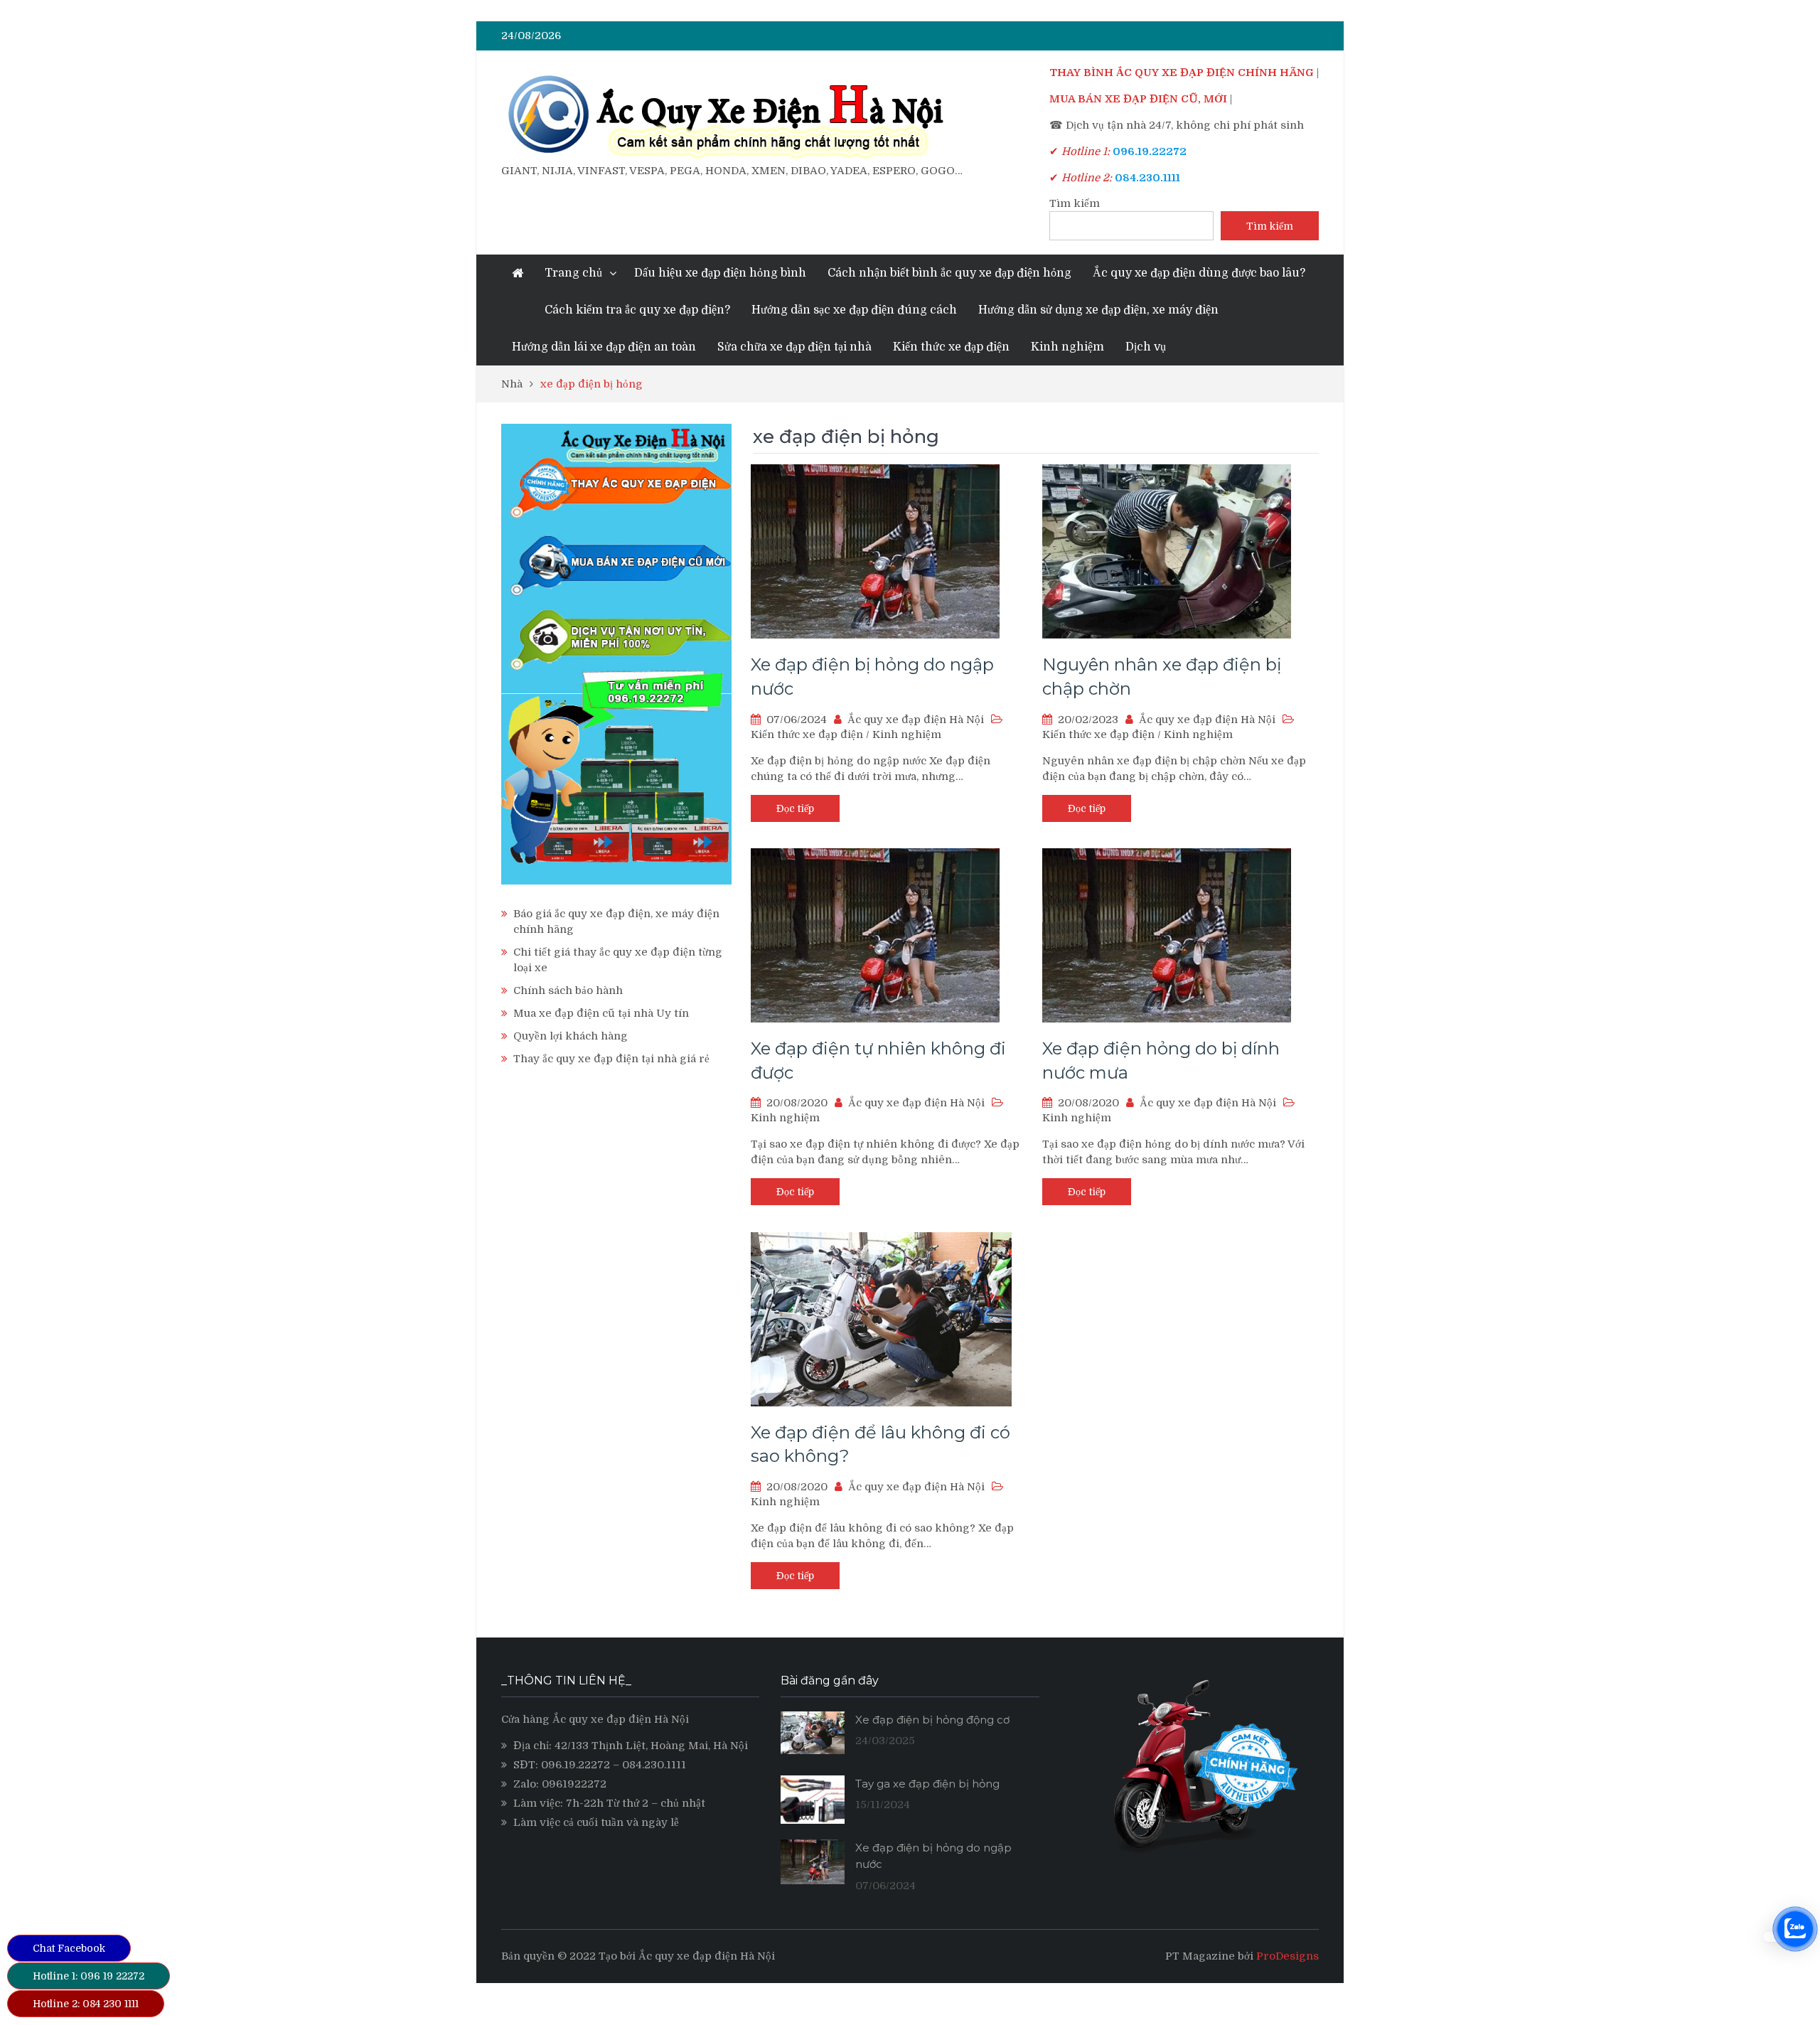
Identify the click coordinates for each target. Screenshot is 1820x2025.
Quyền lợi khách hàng (571, 1036)
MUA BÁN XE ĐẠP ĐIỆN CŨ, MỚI (1138, 99)
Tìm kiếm (1075, 203)
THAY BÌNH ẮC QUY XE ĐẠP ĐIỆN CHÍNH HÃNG (1182, 73)
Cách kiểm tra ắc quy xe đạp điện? (637, 310)
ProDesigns (1288, 1956)
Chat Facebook (69, 1948)
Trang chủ (573, 273)
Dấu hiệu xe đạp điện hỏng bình (720, 273)
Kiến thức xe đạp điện (951, 347)
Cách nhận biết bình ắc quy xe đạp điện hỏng (949, 273)
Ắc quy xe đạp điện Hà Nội (916, 720)
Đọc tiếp (795, 808)
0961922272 (574, 1784)
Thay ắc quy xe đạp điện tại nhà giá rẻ (611, 1059)
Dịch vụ (1146, 347)
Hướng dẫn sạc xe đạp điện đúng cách (854, 310)
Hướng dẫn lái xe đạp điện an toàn (604, 347)
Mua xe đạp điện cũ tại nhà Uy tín (601, 1013)
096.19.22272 (576, 1765)
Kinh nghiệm (1067, 347)
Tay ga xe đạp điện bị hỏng (927, 1784)
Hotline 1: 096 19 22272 (89, 1976)
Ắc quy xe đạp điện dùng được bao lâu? (1199, 273)
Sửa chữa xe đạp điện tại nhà (794, 347)
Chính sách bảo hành (568, 990)
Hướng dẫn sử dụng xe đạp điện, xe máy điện (1098, 310)
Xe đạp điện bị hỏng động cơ (932, 1720)
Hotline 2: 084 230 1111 (86, 2004)
